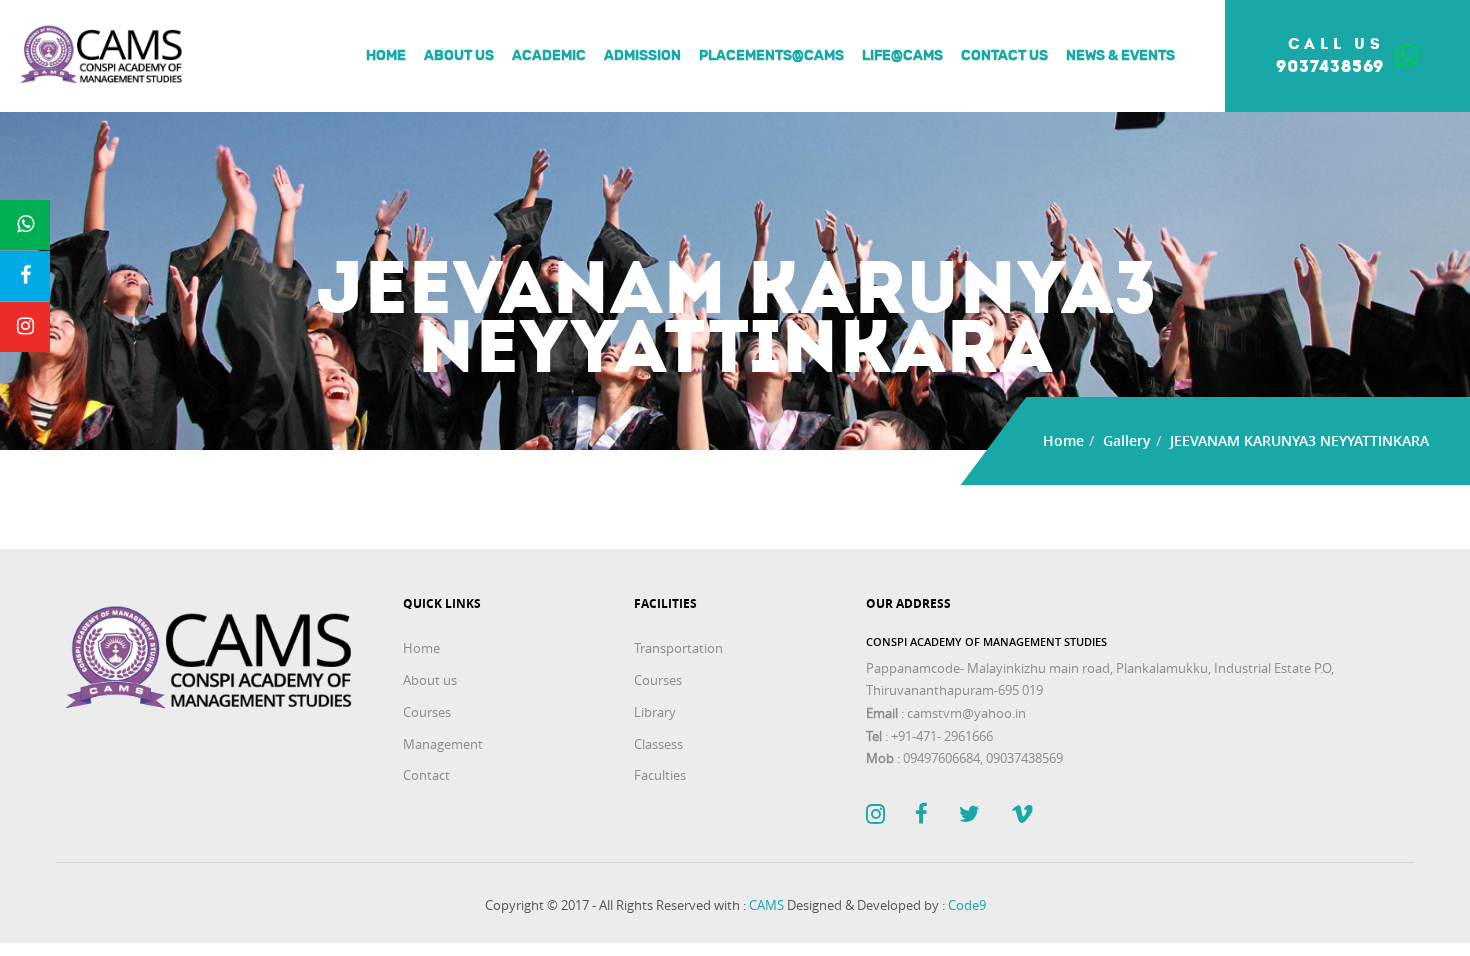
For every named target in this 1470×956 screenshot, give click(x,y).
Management (443, 744)
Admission (642, 56)
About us (459, 56)
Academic (549, 56)
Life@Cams (902, 56)
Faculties (660, 775)
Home (386, 56)
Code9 (967, 905)
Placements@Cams (771, 56)
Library (655, 712)
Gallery (1127, 440)
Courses (427, 712)
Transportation (678, 648)
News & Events (1120, 56)
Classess (658, 744)
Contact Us (1004, 56)
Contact (426, 775)
